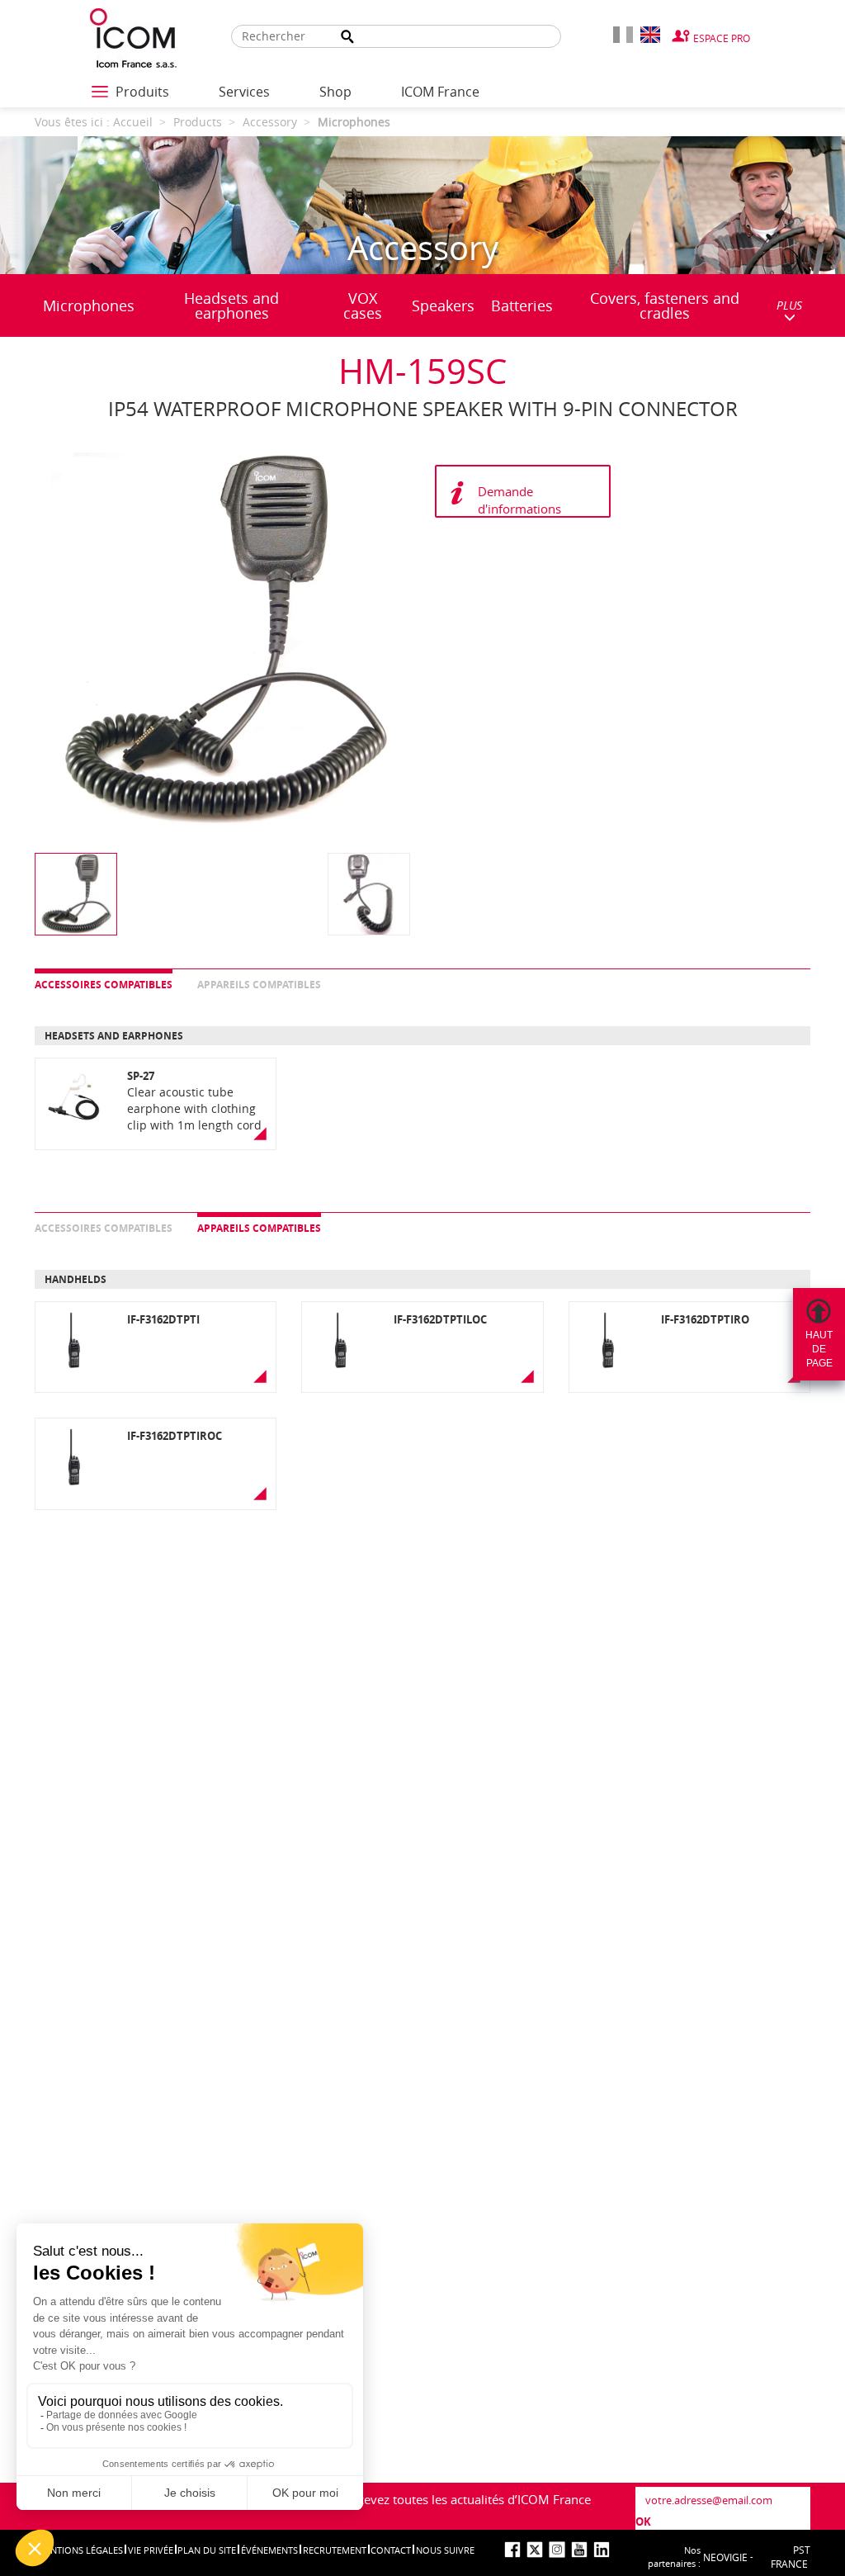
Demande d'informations (519, 500)
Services (244, 92)
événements (269, 2550)
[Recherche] (347, 37)
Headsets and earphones (231, 305)
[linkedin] (602, 2550)
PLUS (789, 305)
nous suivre (445, 2550)
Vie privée (151, 2550)
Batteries (522, 305)
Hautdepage (819, 1349)
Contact (391, 2550)
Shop (335, 92)
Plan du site (207, 2550)
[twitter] (535, 2550)
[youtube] (579, 2550)
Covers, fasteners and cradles (665, 305)
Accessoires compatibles (104, 985)
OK (643, 2522)
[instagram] (557, 2550)
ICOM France (440, 92)
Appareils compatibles (259, 985)
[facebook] (512, 2550)
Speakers (443, 305)
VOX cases (363, 305)
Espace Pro (722, 38)
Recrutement (335, 2550)
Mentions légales (80, 2550)
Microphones (89, 305)
